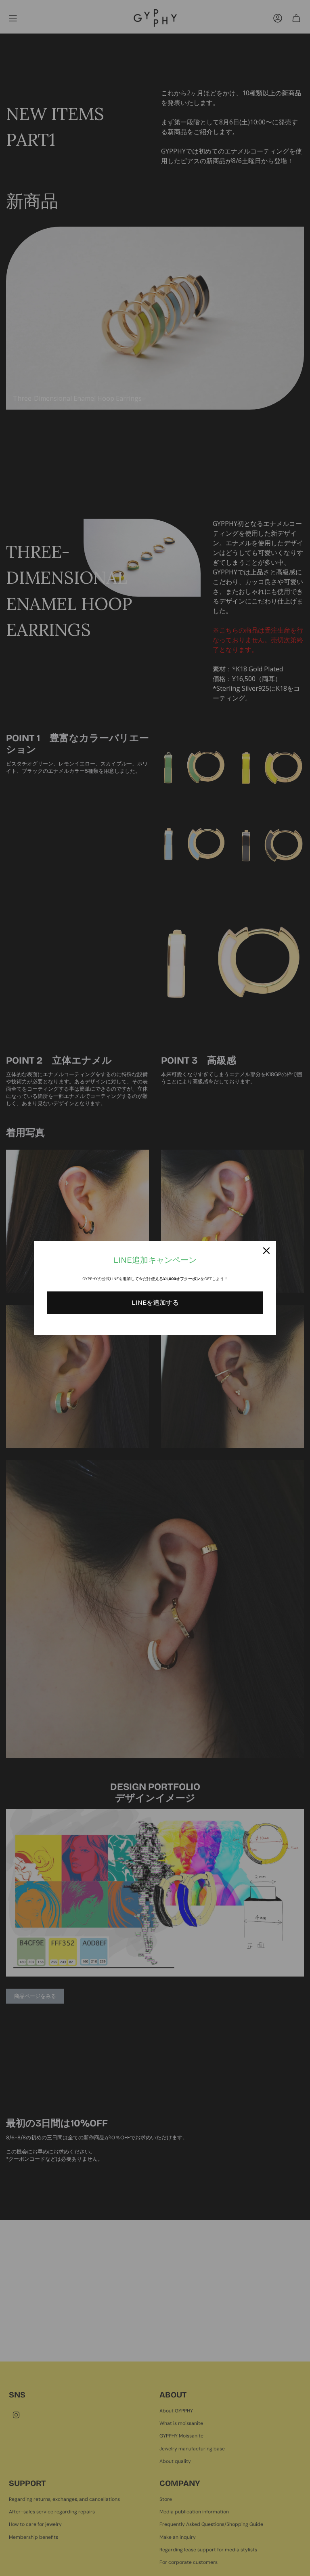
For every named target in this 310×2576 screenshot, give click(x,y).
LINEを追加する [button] (155, 1303)
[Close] (266, 1251)
